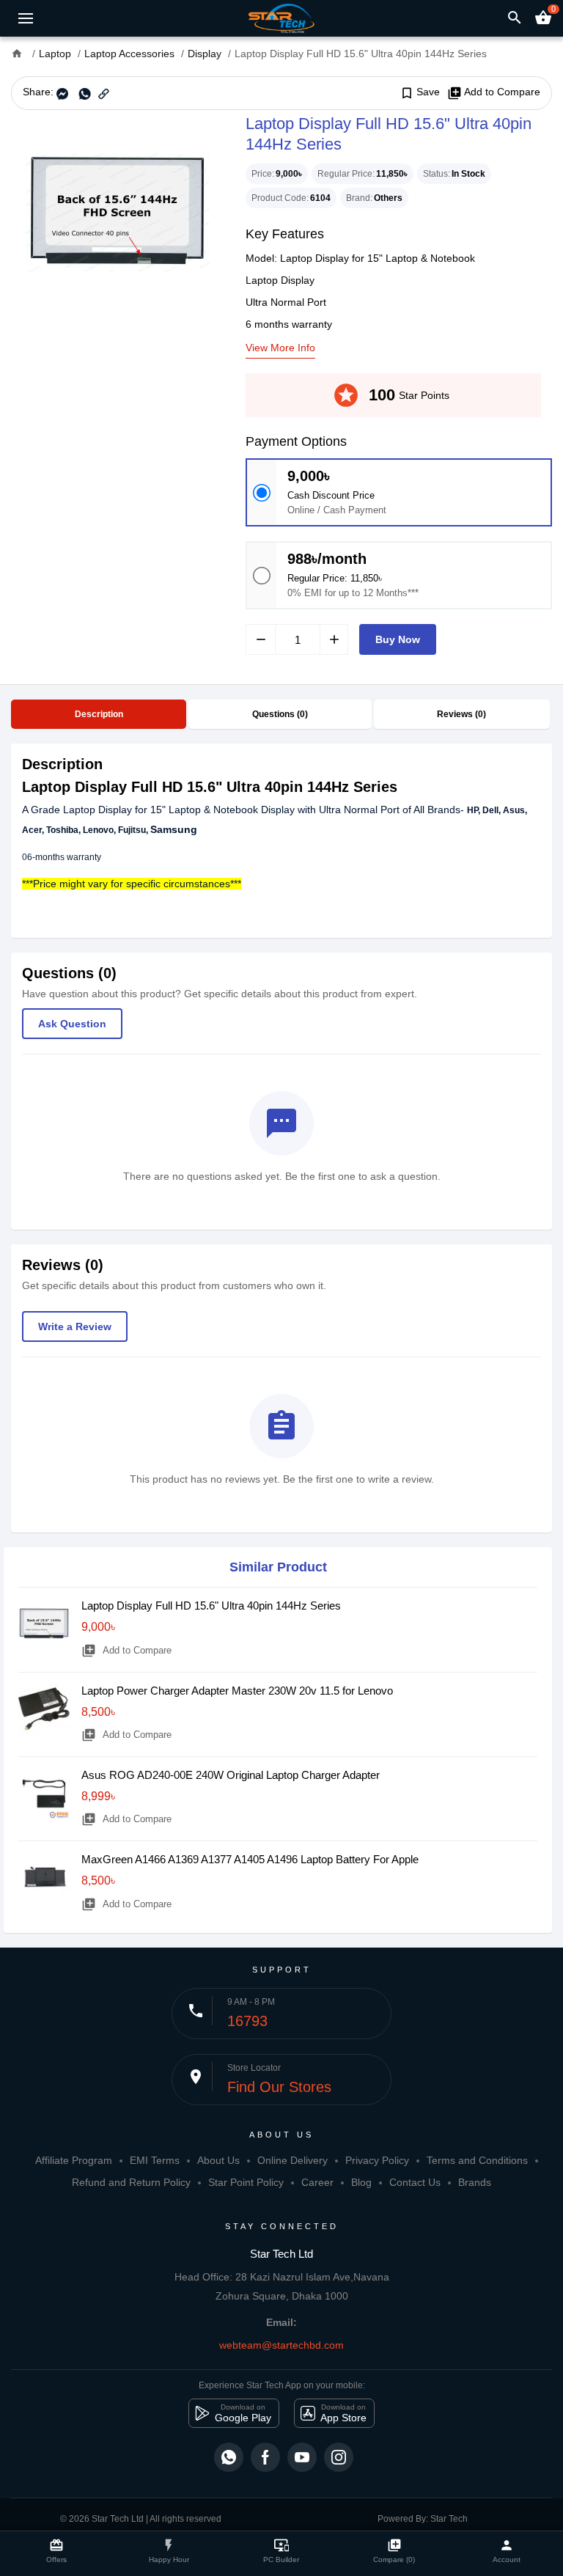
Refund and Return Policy (131, 2182)
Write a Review (75, 1326)
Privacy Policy (377, 2160)
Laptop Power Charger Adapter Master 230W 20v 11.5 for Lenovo (237, 1691)
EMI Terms (155, 2160)
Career (317, 2182)
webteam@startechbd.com (281, 2345)
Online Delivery (292, 2160)
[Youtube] (302, 2457)
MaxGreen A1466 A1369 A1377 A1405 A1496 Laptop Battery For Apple (250, 1859)
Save (420, 92)
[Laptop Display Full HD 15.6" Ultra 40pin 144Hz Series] (117, 213)
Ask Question (72, 1024)
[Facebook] (265, 2457)
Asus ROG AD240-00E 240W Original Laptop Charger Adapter (231, 1775)
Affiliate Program (74, 2160)
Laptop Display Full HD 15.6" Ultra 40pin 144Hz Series (211, 1606)
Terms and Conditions (477, 2160)
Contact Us (415, 2182)
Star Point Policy (246, 2182)
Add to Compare (494, 92)
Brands (475, 2182)
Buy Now (398, 639)
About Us (218, 2160)
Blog (361, 2182)
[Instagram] (339, 2457)
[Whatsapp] (229, 2457)
